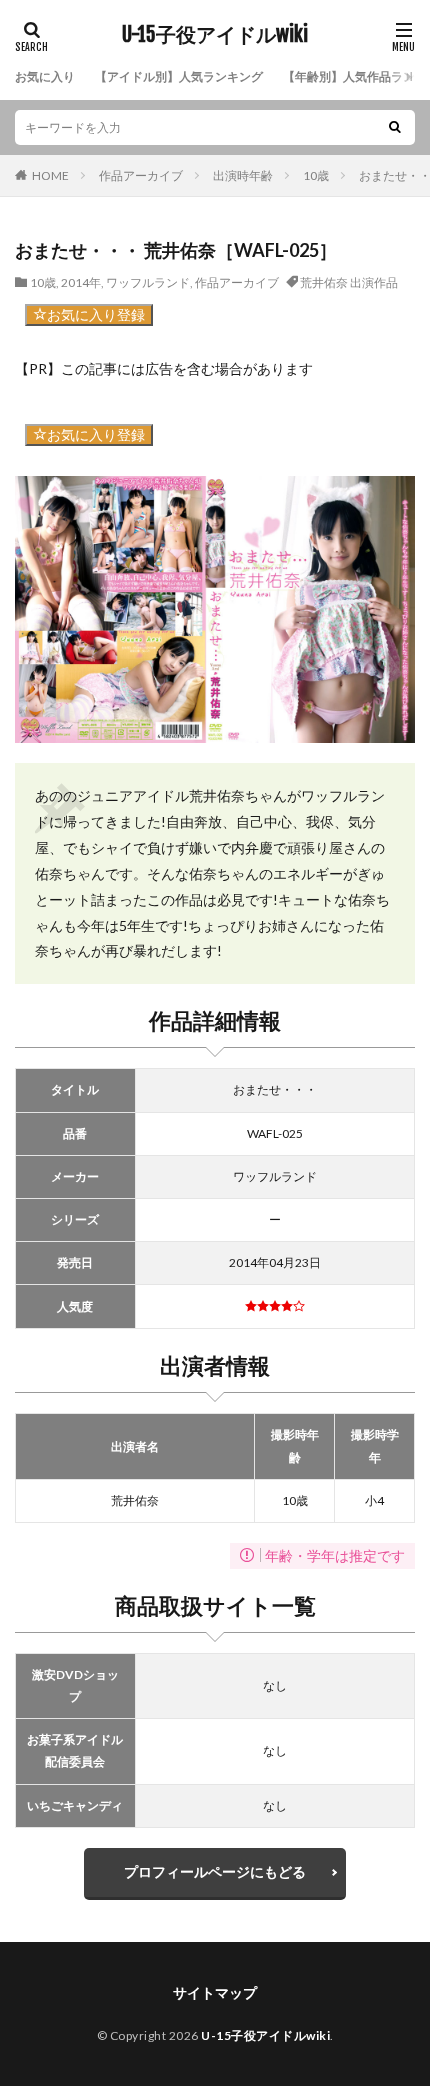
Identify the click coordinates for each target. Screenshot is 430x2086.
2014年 (81, 282)
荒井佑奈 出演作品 (349, 282)
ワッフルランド (148, 282)
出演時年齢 (243, 175)
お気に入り (45, 76)
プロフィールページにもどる (215, 1871)
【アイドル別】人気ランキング (179, 76)
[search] (395, 127)
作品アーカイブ (141, 175)
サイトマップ (215, 1992)
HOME (50, 175)
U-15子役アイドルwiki (215, 35)
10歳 (316, 175)
